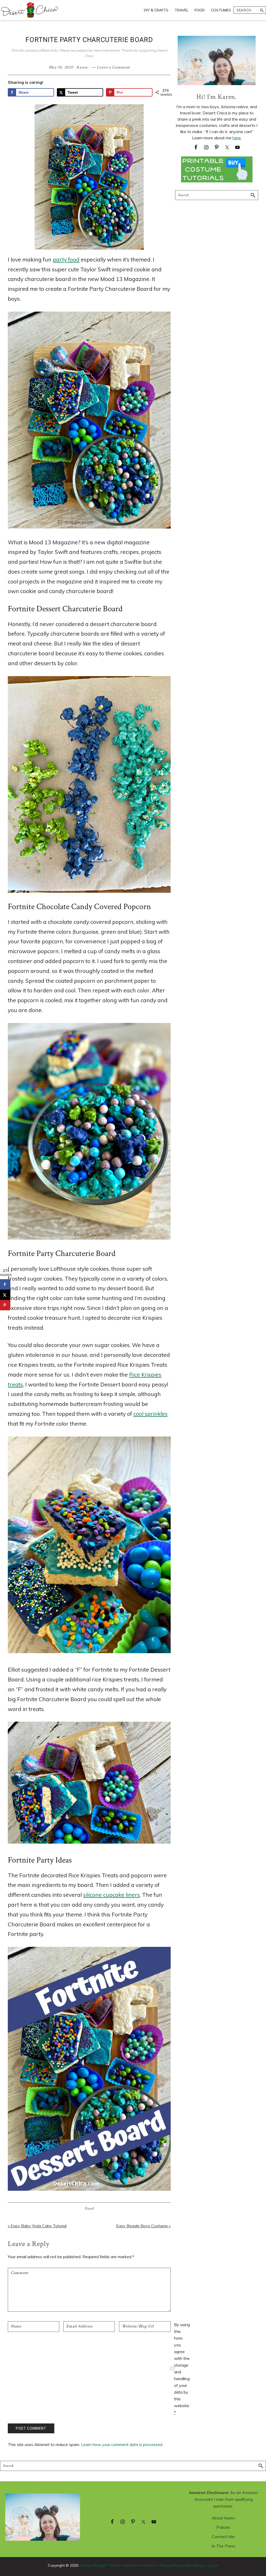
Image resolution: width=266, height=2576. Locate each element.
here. (237, 138)
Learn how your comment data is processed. (122, 2444)
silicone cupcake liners (111, 1895)
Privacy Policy (171, 2565)
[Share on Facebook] (5, 1284)
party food (66, 259)
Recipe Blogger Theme (101, 2565)
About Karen (223, 2518)
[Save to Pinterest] (5, 1305)
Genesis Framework (140, 2565)
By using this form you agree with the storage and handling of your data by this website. (182, 2368)
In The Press (224, 2546)
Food (89, 2209)
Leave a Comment (113, 67)
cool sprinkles (150, 1414)
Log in (213, 2565)
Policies (223, 2527)
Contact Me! (223, 2537)
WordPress (195, 2565)
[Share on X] (5, 1295)
